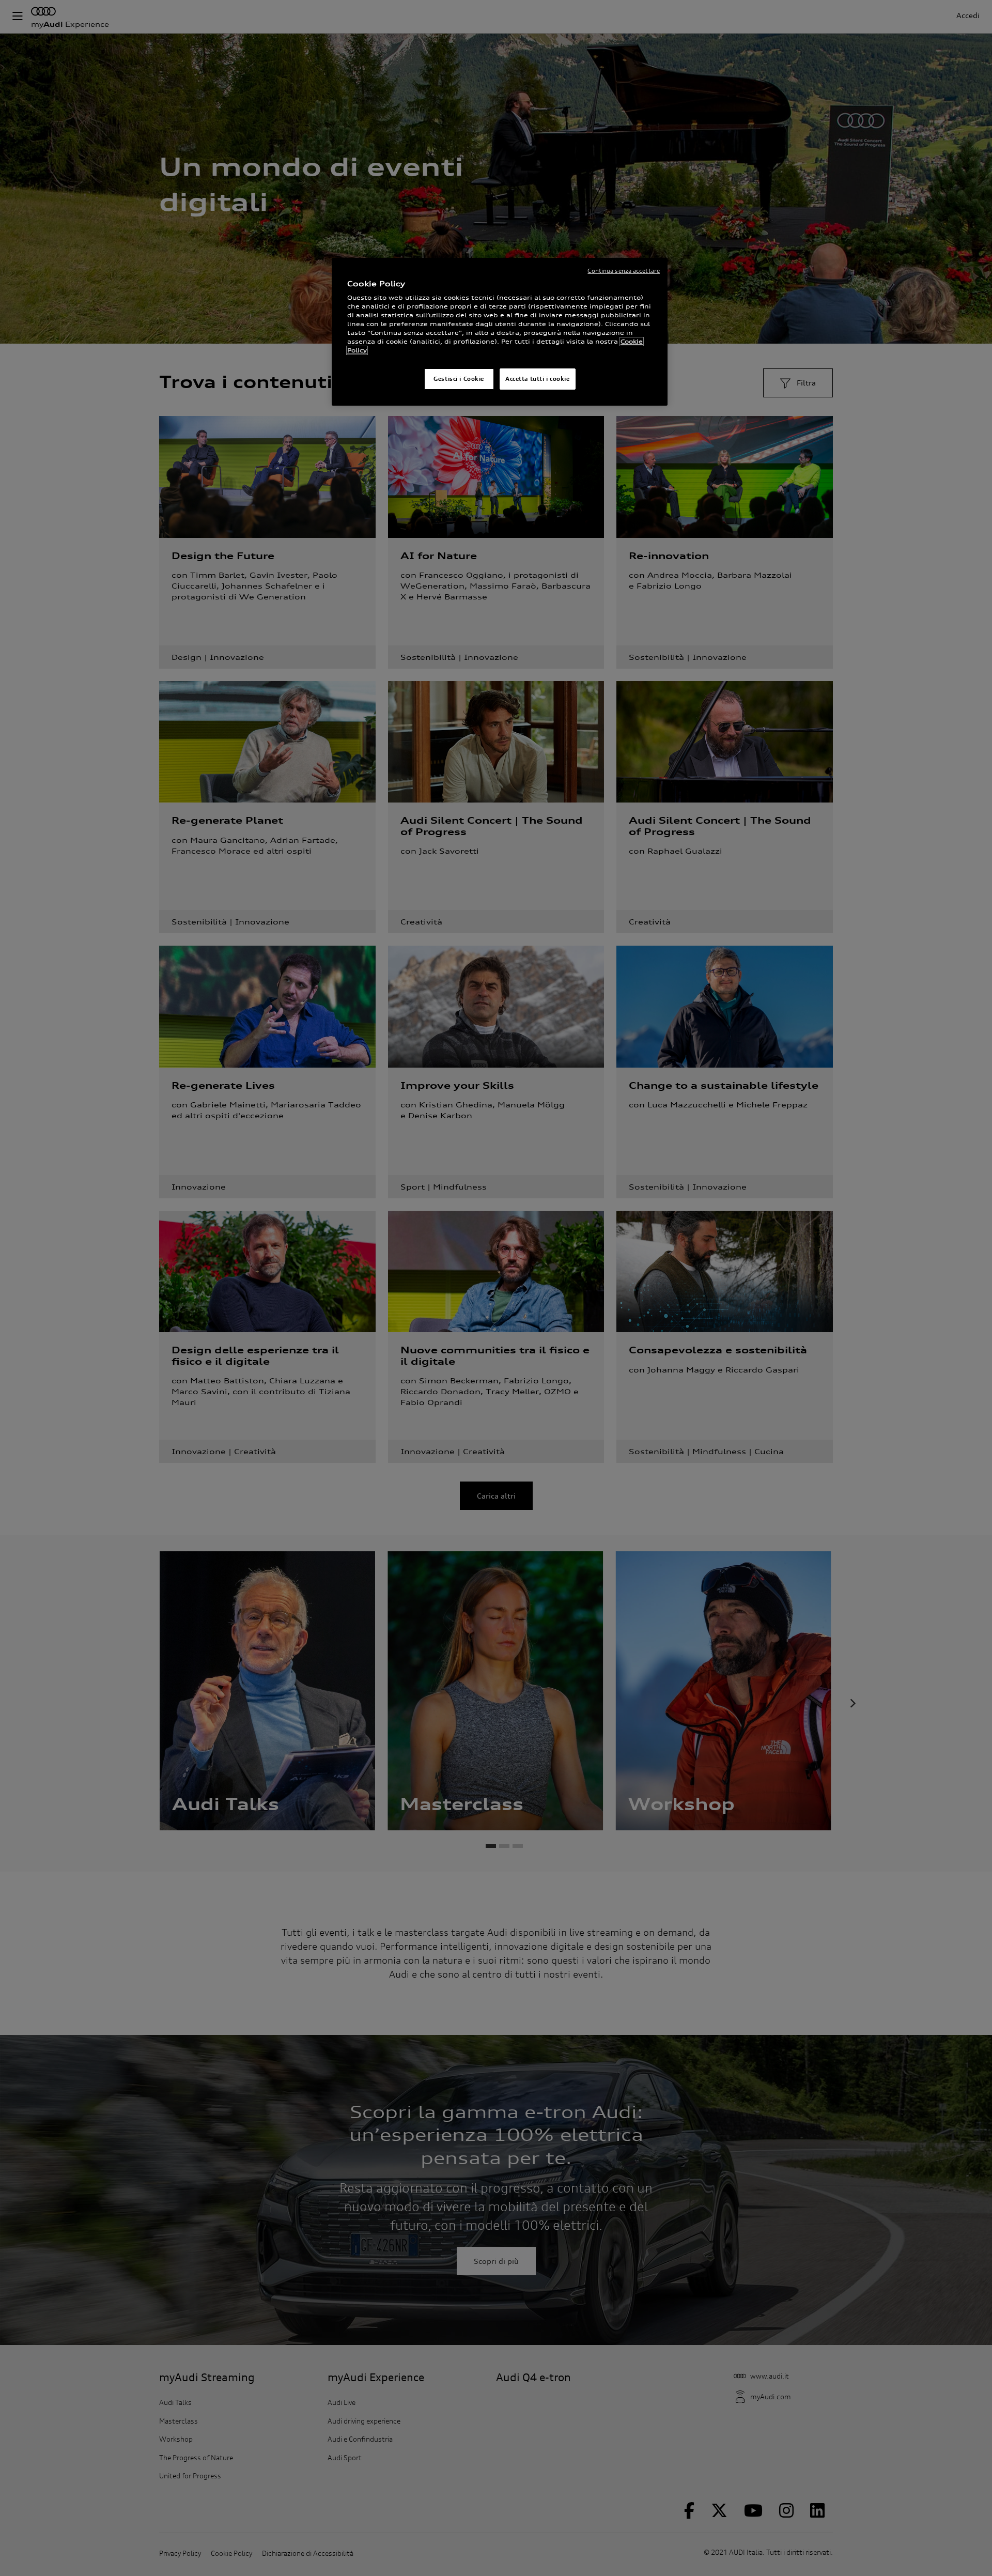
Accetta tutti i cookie (538, 379)
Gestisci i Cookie (459, 379)
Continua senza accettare (624, 271)
